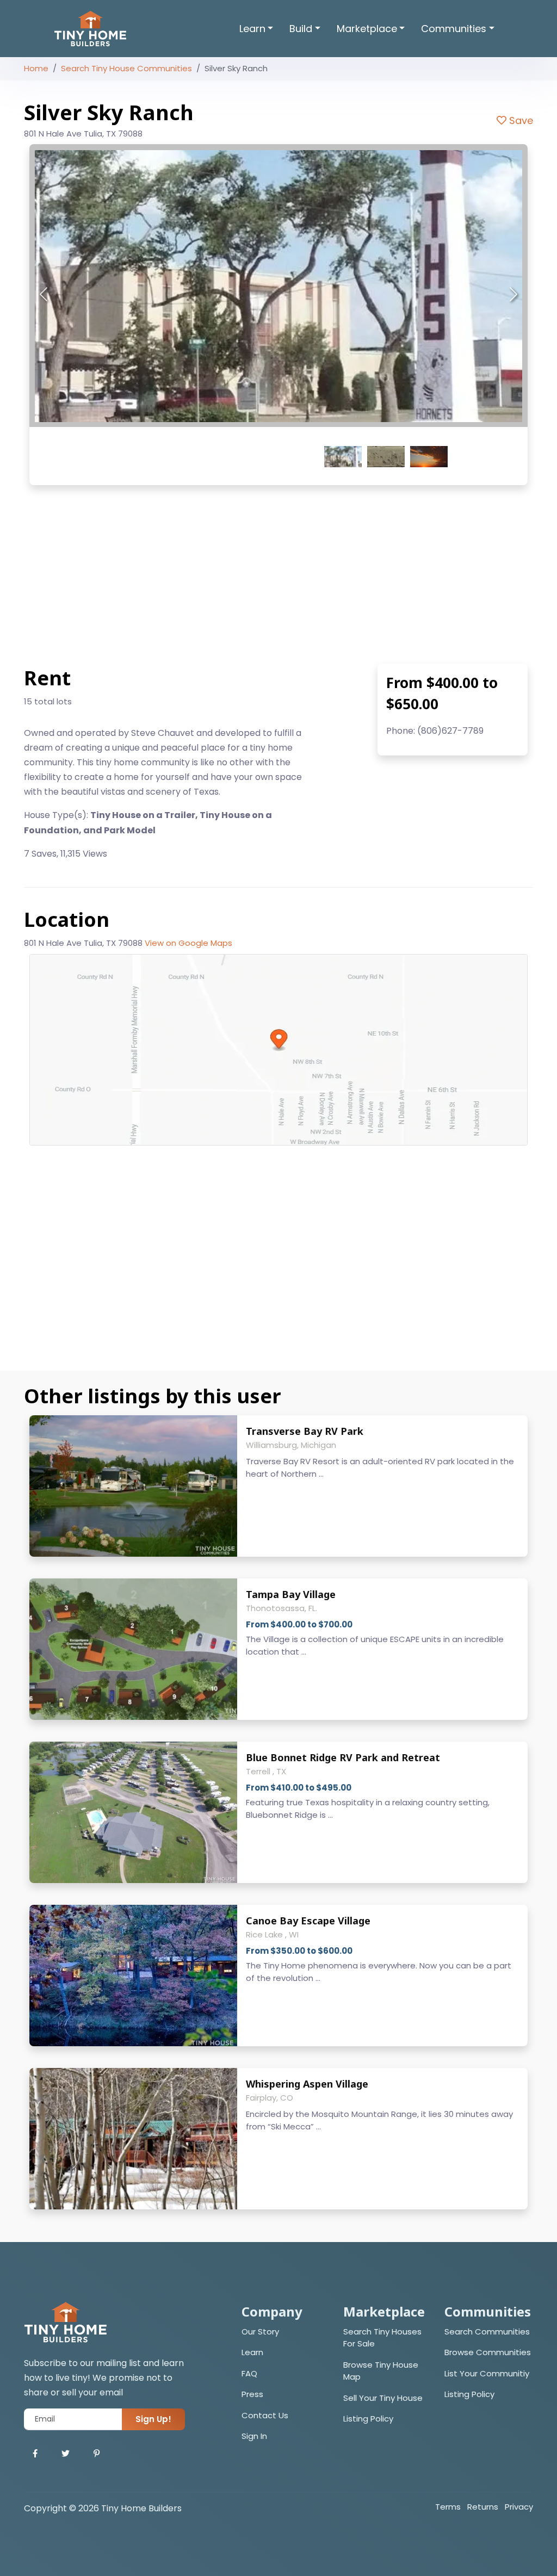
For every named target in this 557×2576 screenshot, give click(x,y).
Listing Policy (368, 2419)
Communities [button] (454, 29)
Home (36, 68)
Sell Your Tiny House (383, 2398)
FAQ (249, 2373)
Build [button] (301, 29)
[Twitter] (66, 2454)
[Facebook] (35, 2454)
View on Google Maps (188, 943)
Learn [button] (252, 29)
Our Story (260, 2332)
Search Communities (487, 2332)
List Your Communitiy (487, 2373)
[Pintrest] (97, 2454)
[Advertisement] (278, 574)
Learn (252, 2352)
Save (520, 120)
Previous (44, 295)
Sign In (254, 2436)
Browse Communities (488, 2352)
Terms (448, 2507)
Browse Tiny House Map (381, 2371)
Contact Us (265, 2415)
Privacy (519, 2507)
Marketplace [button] (367, 29)
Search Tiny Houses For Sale (382, 2338)
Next (513, 295)
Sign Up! (153, 2419)
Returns (483, 2507)
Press (252, 2394)
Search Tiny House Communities (126, 68)
